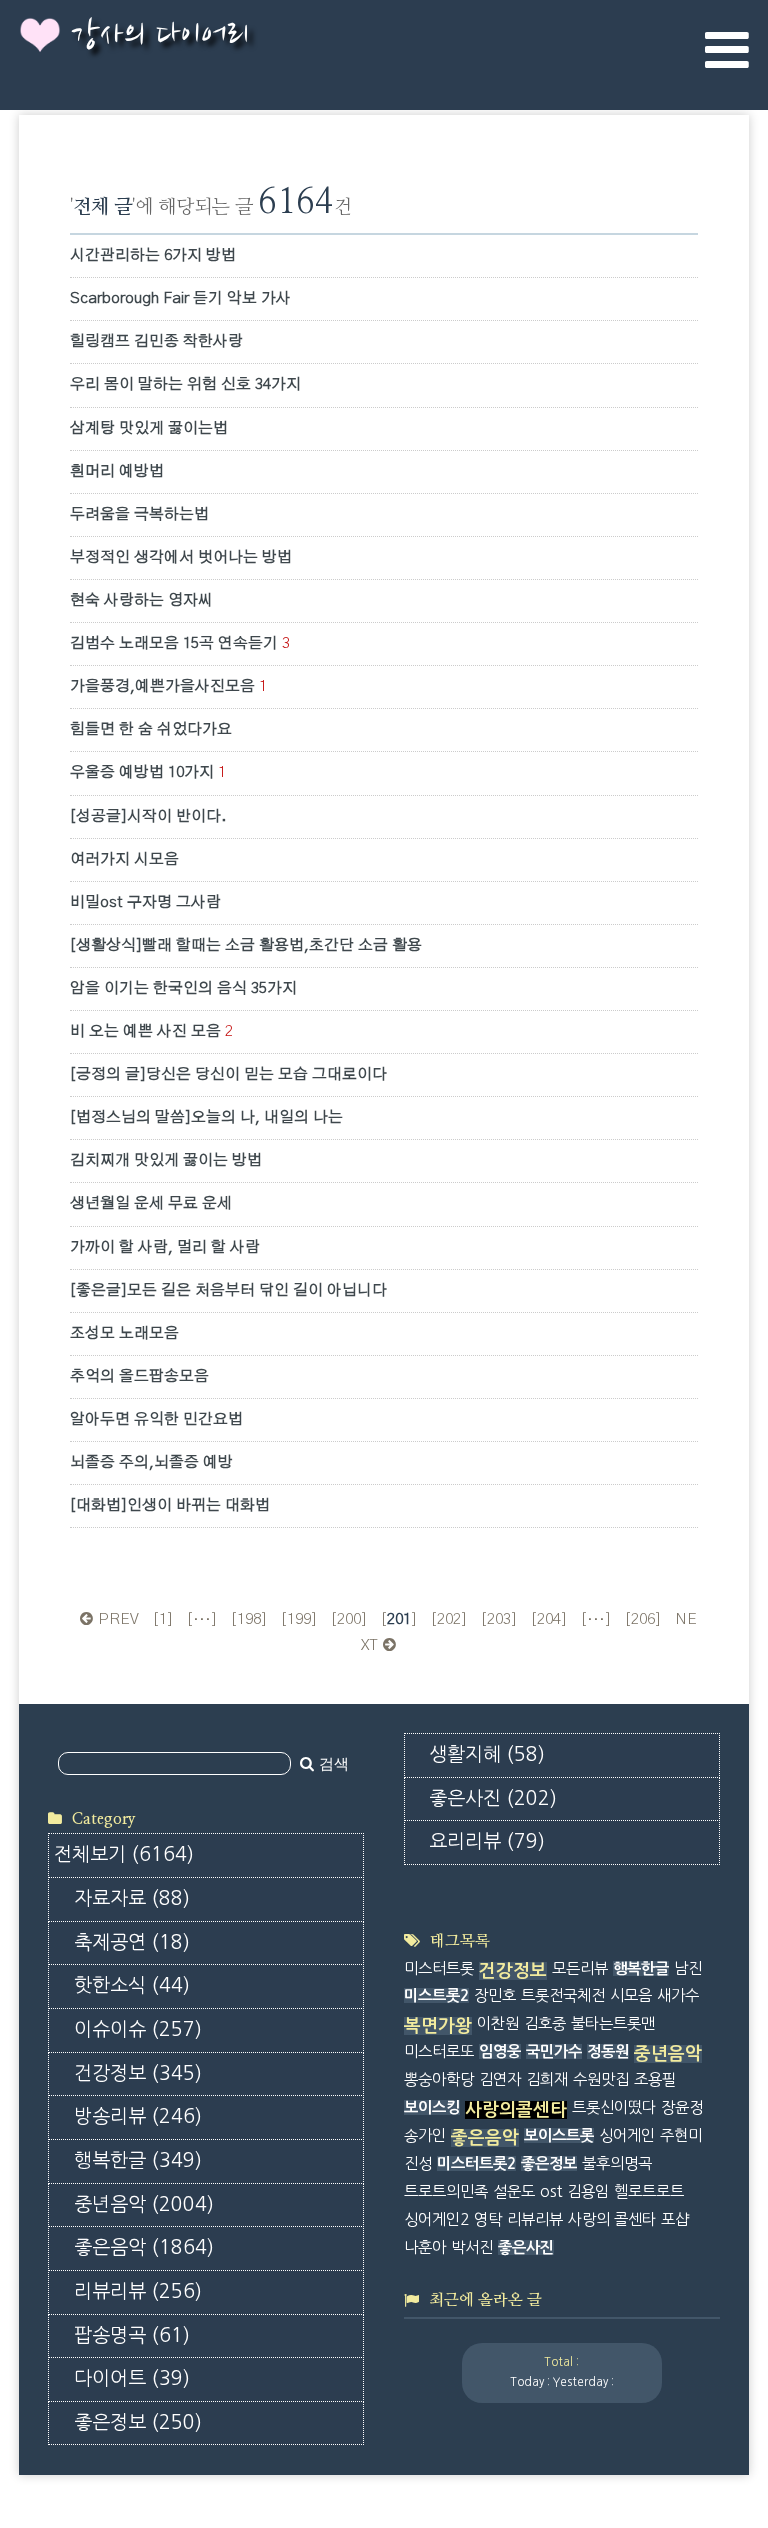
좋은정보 (138, 2422)
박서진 (472, 2247)
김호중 (545, 2023)
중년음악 (144, 2204)
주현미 (681, 2135)
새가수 (678, 1995)
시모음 (631, 1995)
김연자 (500, 2079)
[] (163, 1619)
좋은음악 (144, 2247)
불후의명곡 (617, 2163)
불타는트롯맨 (613, 2023)
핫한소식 (132, 1985)
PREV (118, 1619)
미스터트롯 (439, 1968)
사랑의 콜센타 (612, 2219)
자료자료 (132, 1898)
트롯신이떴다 (614, 2107)
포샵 (675, 2219)
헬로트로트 (649, 2191)
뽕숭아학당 (439, 2079)
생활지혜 (487, 1754)
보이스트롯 (559, 2135)
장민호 (495, 1995)
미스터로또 (439, 2051)
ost (551, 2191)
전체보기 (124, 1854)
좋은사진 (493, 1798)
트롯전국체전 (563, 1995)
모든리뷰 (580, 1968)
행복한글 (138, 2160)
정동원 (608, 2051)
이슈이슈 (138, 2029)
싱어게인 (627, 2135)
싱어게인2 (436, 2219)
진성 (418, 2163)
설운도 (514, 2191)
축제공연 (132, 1942)
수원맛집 (601, 2079)
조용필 (655, 2079)
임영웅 (500, 2051)
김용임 (588, 2191)
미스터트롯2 (476, 2163)
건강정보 (138, 2073)
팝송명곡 (132, 2335)
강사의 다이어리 (160, 36)
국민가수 (554, 2051)
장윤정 (682, 2107)
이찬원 (498, 2023)
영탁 (488, 2219)
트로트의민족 (446, 2191)
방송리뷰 (138, 2116)
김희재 (547, 2079)
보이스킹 (432, 2107)
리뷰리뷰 (138, 2291)
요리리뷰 (487, 1841)
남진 (688, 1968)
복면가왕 (438, 2026)
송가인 (425, 2135)
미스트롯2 (436, 1995)
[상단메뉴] (727, 50)
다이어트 (132, 2378)
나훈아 (425, 2247)
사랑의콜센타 (516, 2110)
